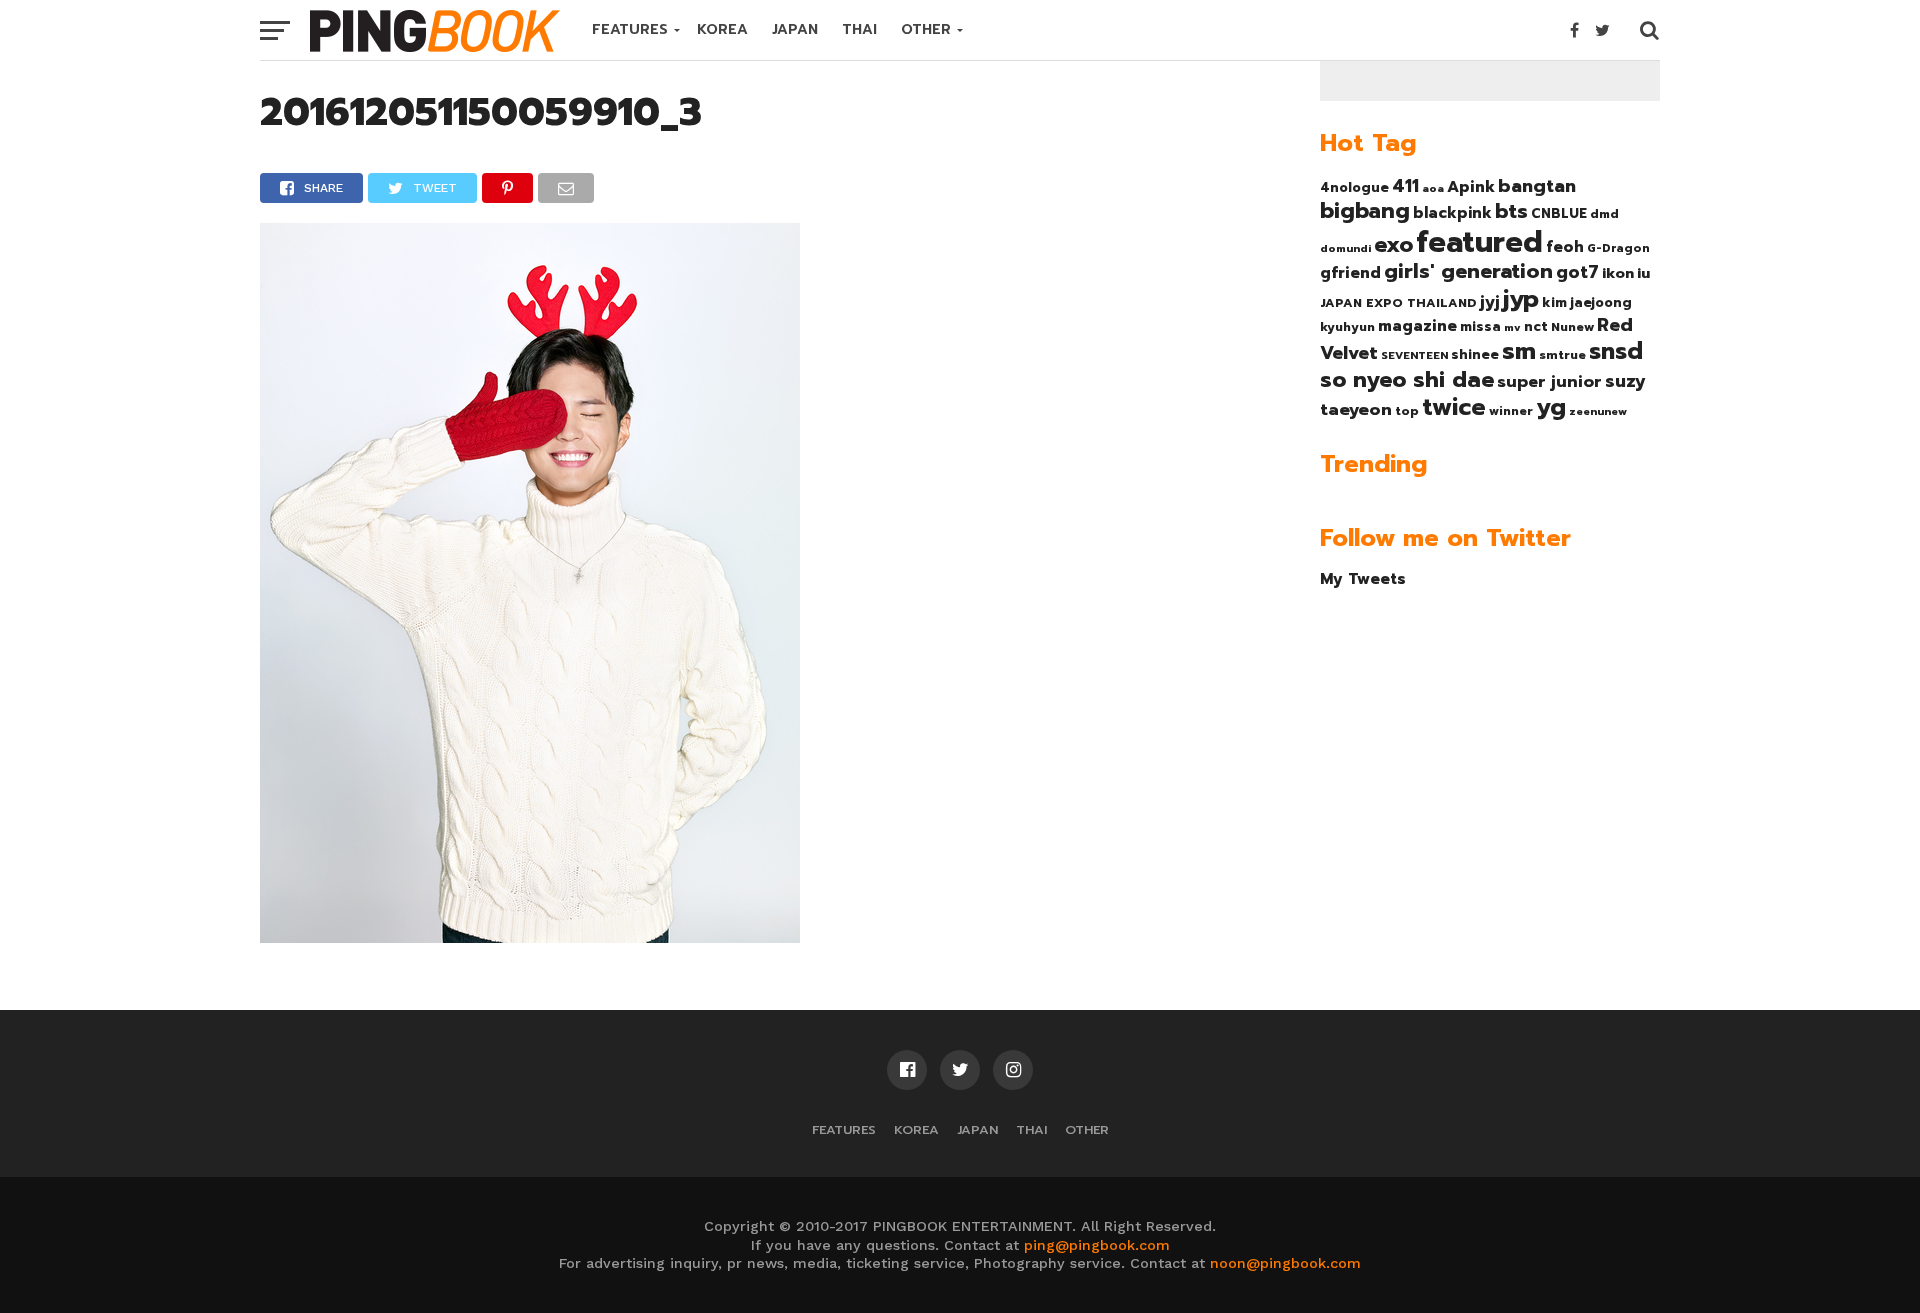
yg (1551, 407)
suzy (1625, 381)
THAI (859, 29)
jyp (1521, 299)
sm (1519, 351)
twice (1454, 407)
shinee (1475, 354)
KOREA (722, 29)
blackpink (1452, 213)
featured (1479, 242)
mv (1512, 327)
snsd (1616, 351)
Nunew (1572, 327)
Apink (1471, 187)
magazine (1417, 326)
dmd (1604, 214)
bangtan (1537, 186)
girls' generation (1468, 271)
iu (1643, 273)
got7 (1577, 272)
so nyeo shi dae (1407, 379)
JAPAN (795, 29)
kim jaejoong (1587, 302)
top (1407, 411)
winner (1511, 411)
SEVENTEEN (1414, 355)
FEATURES (630, 29)
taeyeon (1356, 409)
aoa (1433, 188)
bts (1511, 211)
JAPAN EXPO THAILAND (1398, 303)
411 (1405, 186)
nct (1536, 326)
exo (1393, 244)
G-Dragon (1618, 248)
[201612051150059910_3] (530, 936)
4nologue (1354, 187)
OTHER (926, 29)
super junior (1549, 382)
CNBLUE (1559, 213)
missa (1480, 326)
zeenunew (1598, 411)
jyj (1490, 301)
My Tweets (1363, 578)
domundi (1345, 248)
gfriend (1350, 273)
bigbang (1365, 211)
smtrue (1562, 355)
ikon (1618, 273)
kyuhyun (1347, 327)
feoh (1565, 247)
